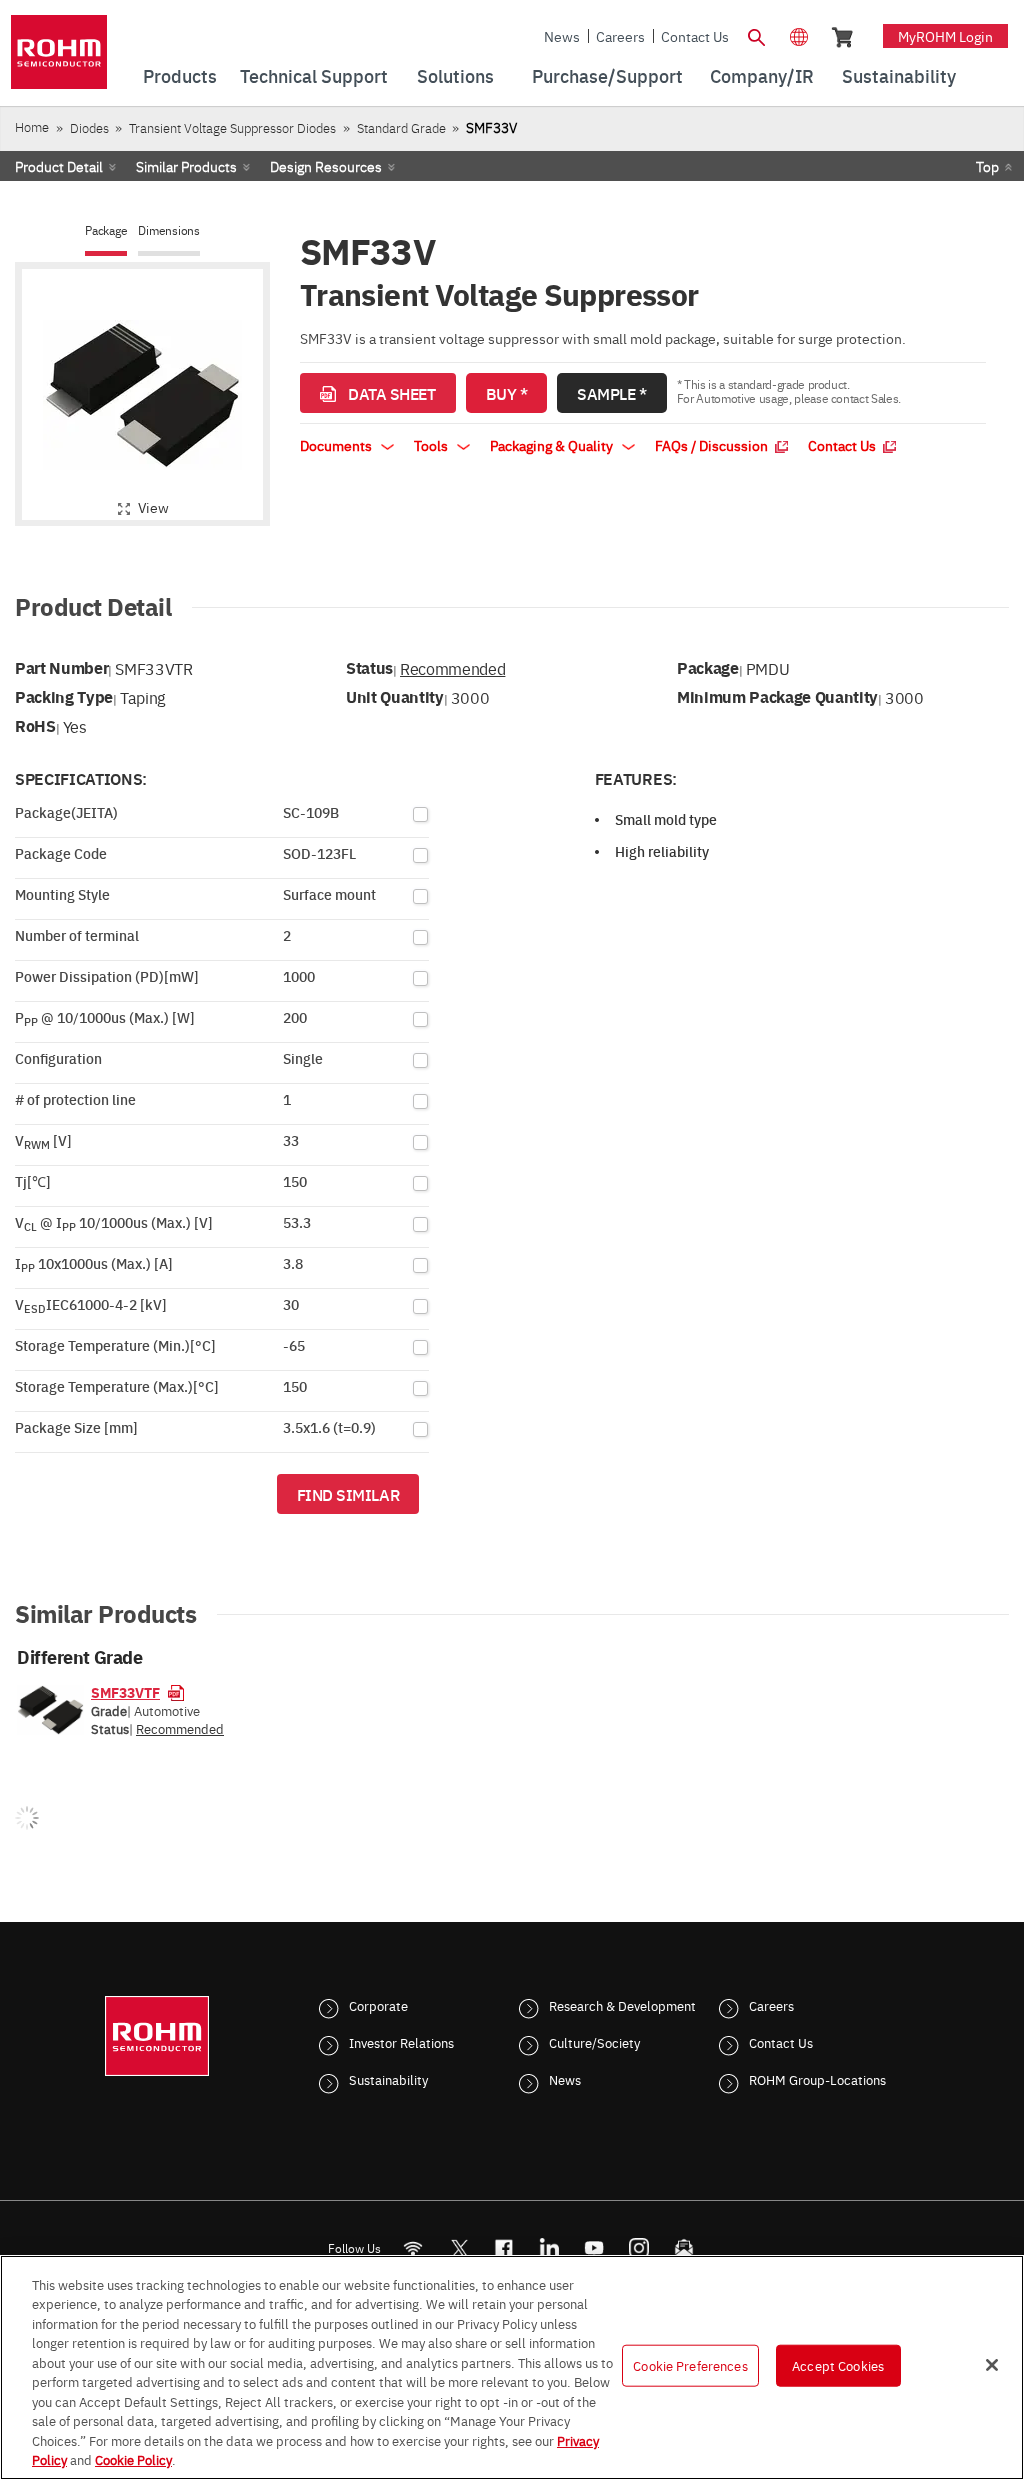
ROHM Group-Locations (817, 2079)
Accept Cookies (838, 2365)
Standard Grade (401, 127)
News (562, 36)
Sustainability (388, 2079)
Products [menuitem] (180, 75)
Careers (620, 36)
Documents (337, 445)
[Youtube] (594, 2248)
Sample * (611, 393)
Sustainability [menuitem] (899, 75)
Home (32, 126)
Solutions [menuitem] (455, 75)
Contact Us (695, 36)
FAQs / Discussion (713, 445)
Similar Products (186, 166)
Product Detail (59, 166)
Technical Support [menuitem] (314, 75)
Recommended (452, 668)
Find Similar (348, 1494)
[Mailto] (684, 2248)
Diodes (89, 127)
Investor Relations (401, 2042)
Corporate (378, 2005)
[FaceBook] (504, 2248)
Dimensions (169, 230)
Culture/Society (594, 2042)
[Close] (992, 2365)
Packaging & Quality (553, 445)
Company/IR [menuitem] (762, 75)
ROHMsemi (459, 2248)
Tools (432, 445)
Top (987, 166)
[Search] (757, 35)
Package (106, 230)
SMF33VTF (125, 1692)
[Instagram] (639, 2248)
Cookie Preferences (690, 2365)
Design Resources (326, 166)
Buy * (507, 393)
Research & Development (622, 2005)
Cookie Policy (133, 2459)
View (153, 507)
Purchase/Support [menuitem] (607, 75)
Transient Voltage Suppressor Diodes (232, 127)
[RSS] (413, 2248)
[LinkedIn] (549, 2248)
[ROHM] (59, 58)
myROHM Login (945, 36)
